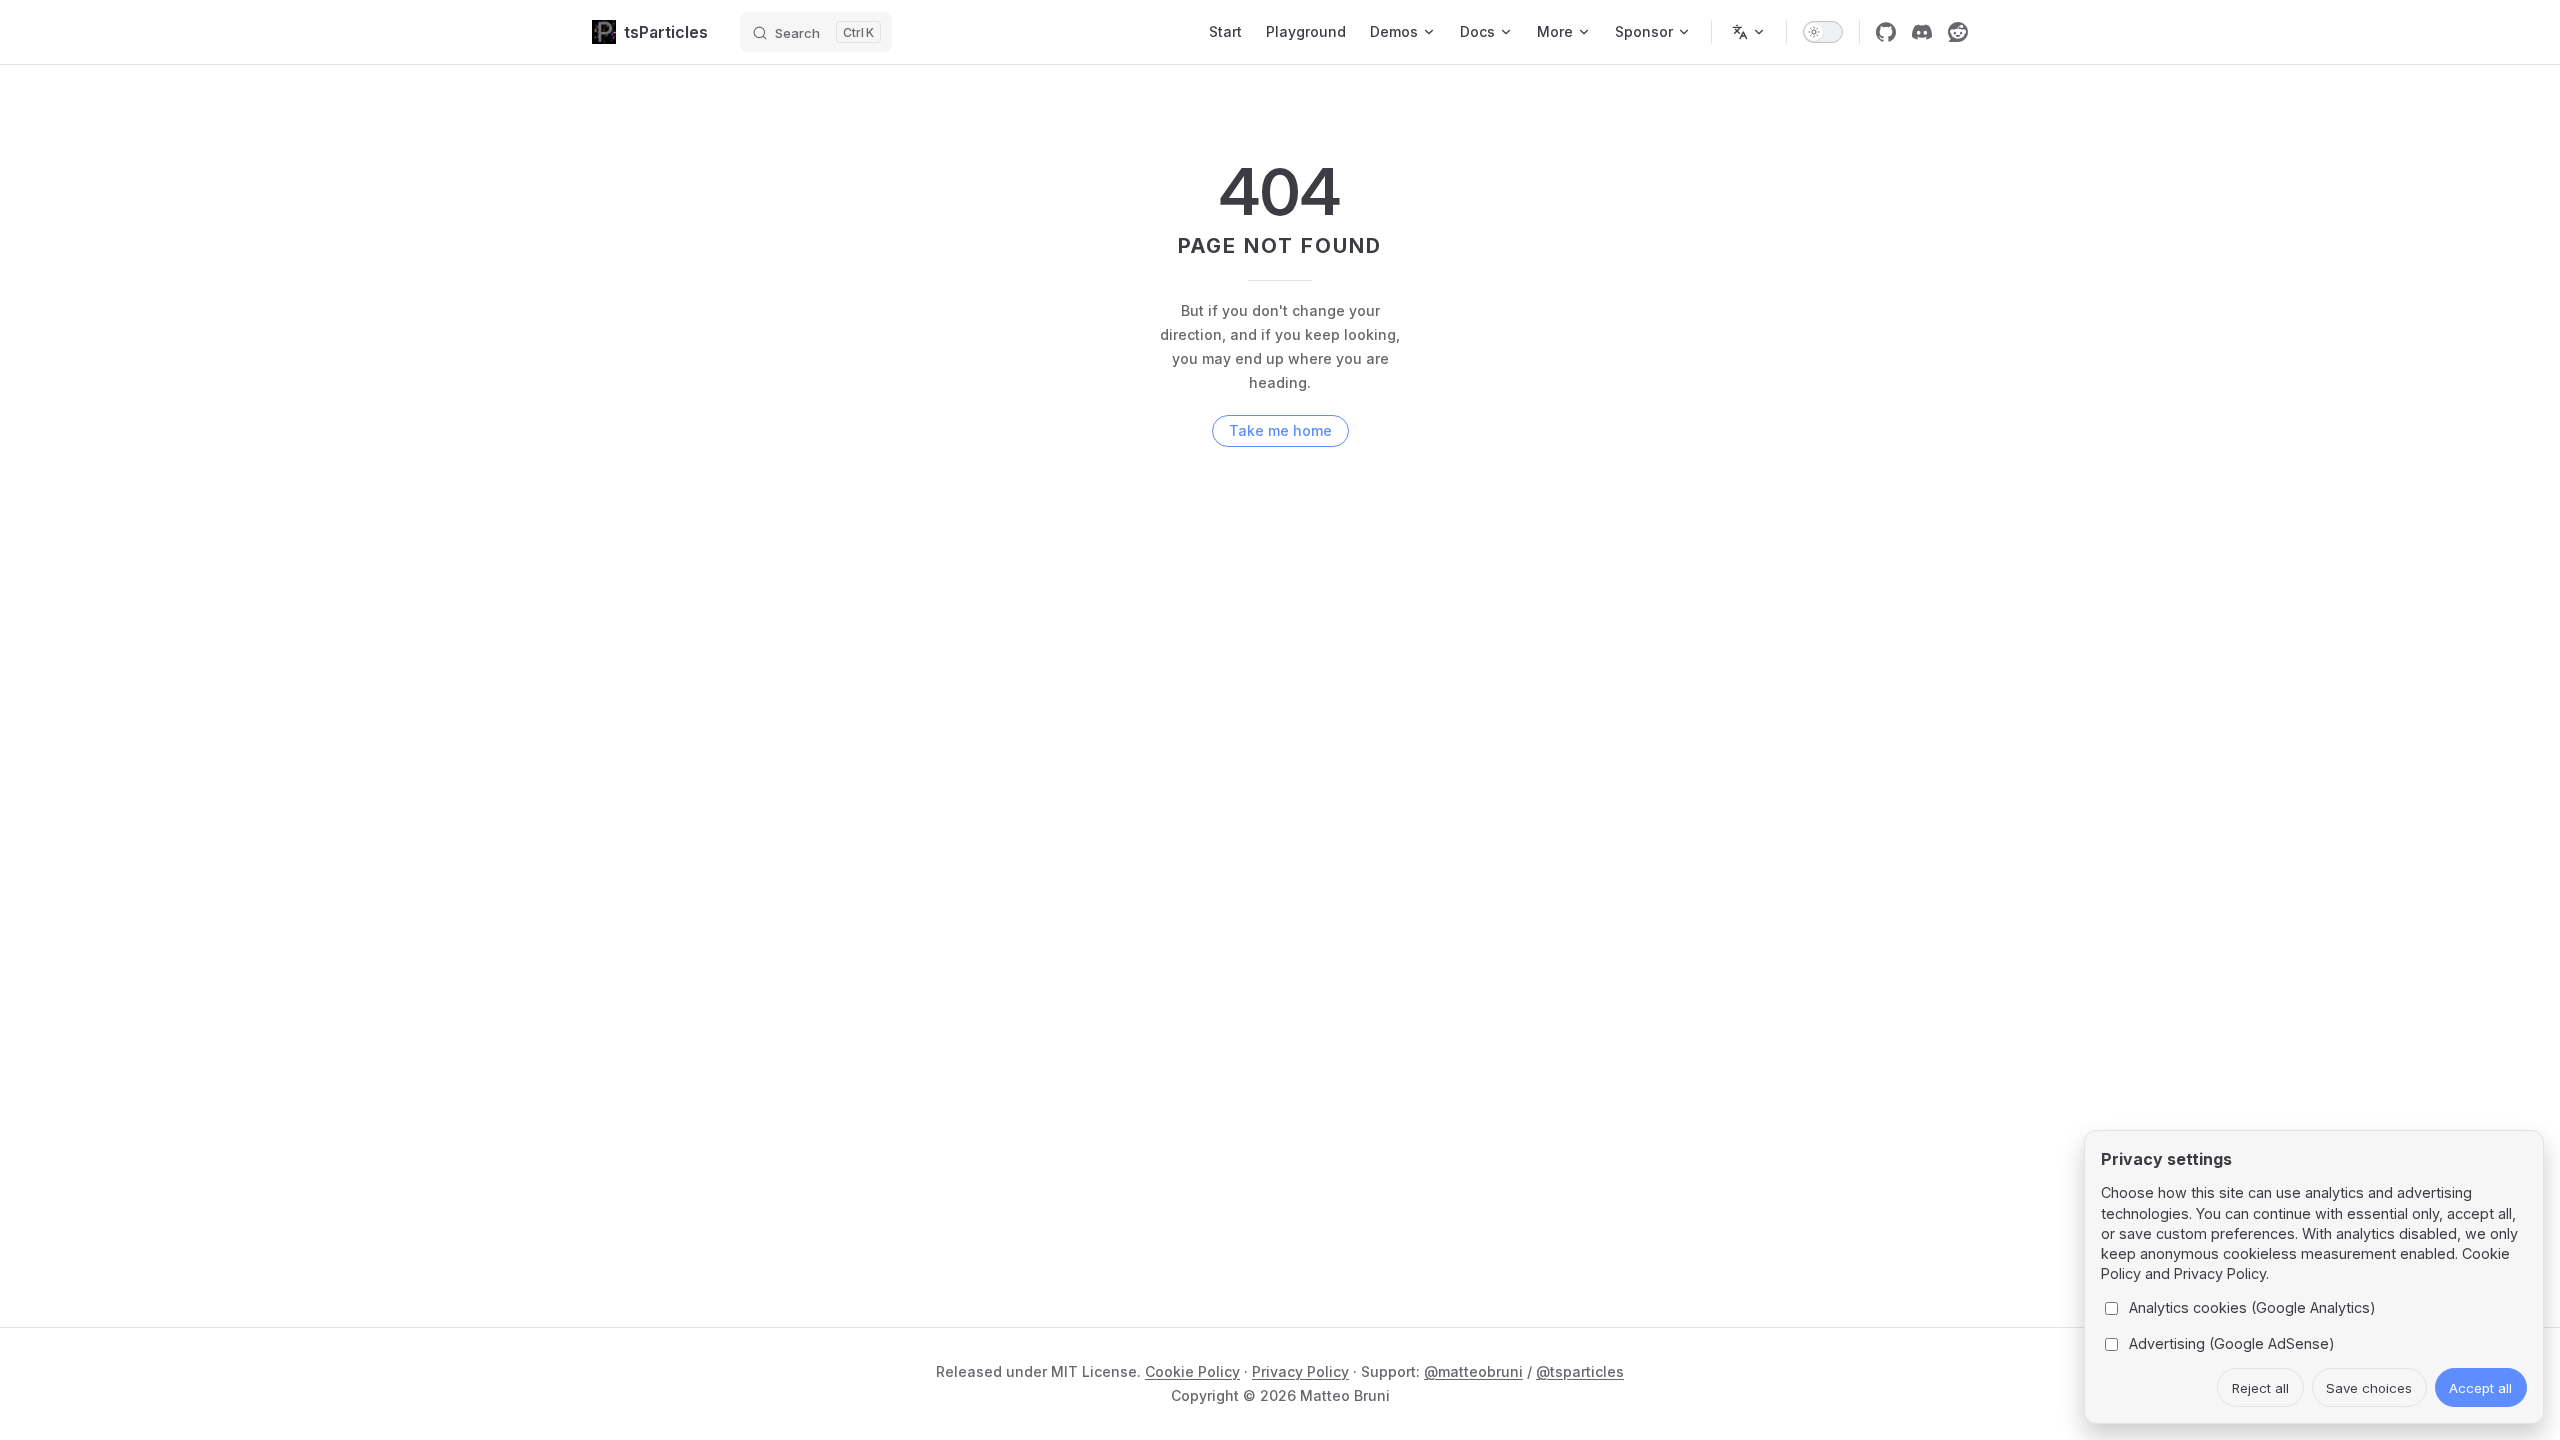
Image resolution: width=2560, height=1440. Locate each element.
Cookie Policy (1192, 1371)
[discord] (1922, 32)
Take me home (1280, 430)
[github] (1886, 32)
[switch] (1823, 32)
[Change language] (1749, 32)
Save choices (2369, 1388)
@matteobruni (1473, 1371)
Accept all (2480, 1388)
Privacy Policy (1300, 1371)
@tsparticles (1580, 1371)
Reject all (2260, 1388)
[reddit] (1958, 32)
